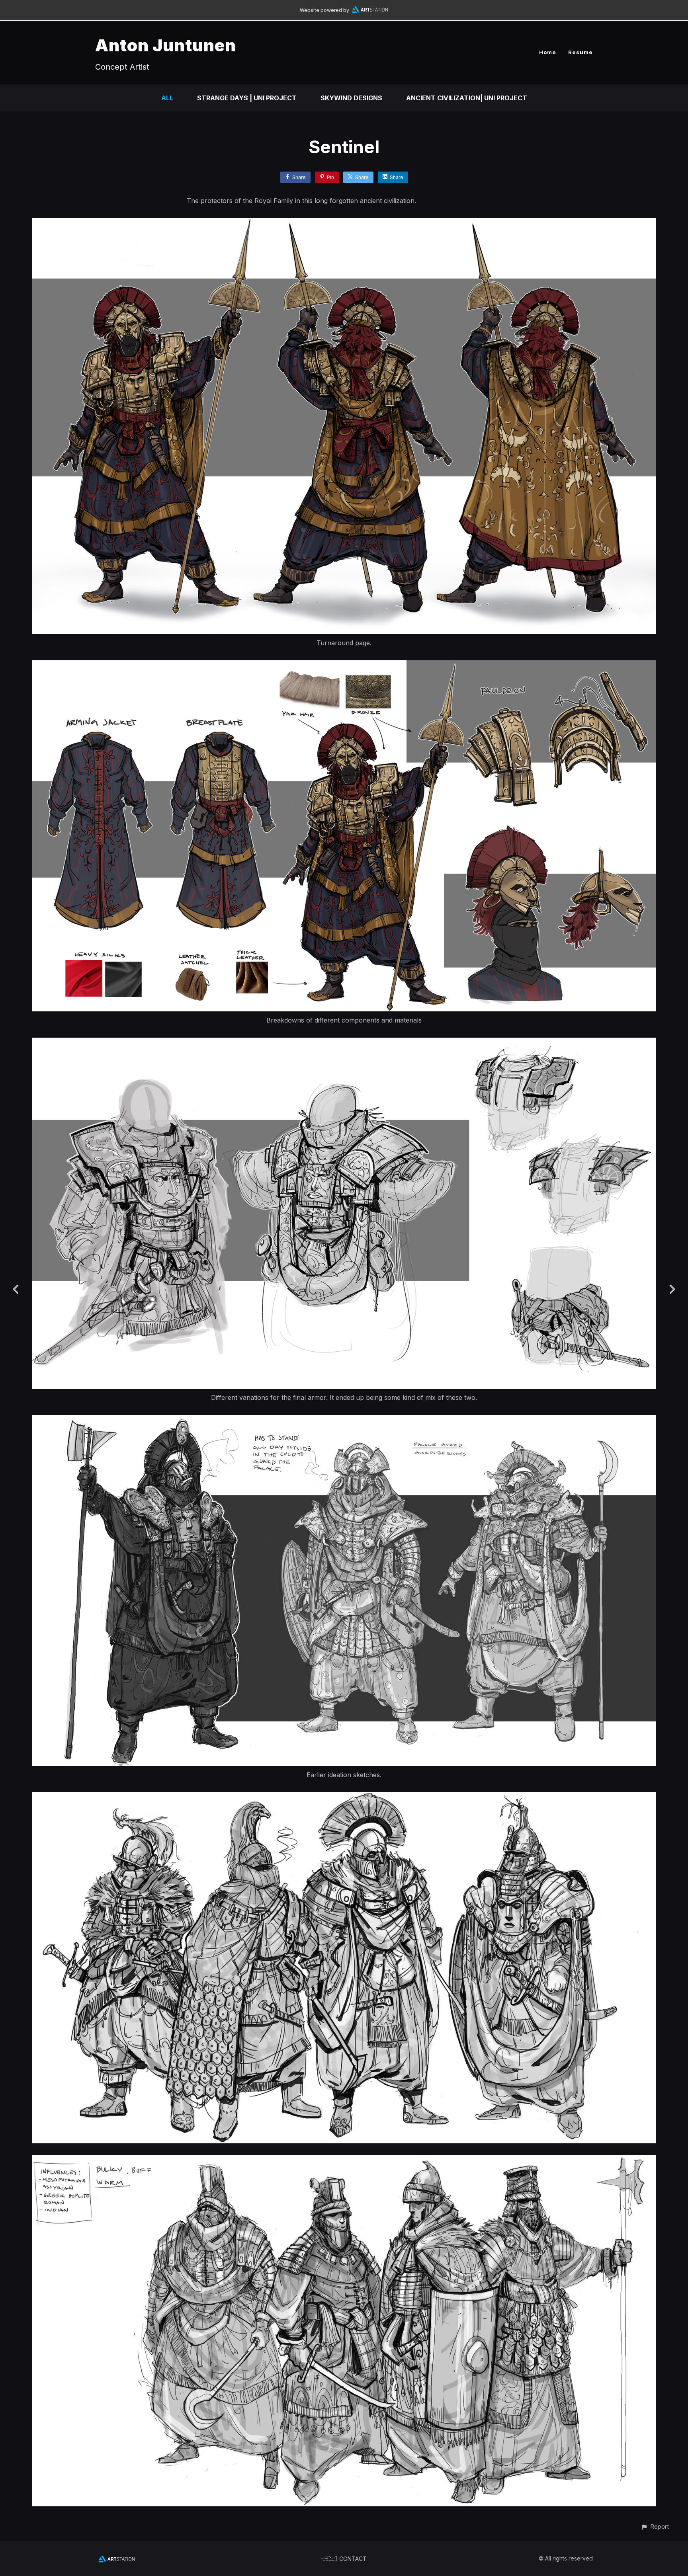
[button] (655, 2526)
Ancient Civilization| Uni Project (467, 98)
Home (548, 52)
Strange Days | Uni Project (247, 98)
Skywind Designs (351, 98)
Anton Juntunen (166, 45)
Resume (580, 52)
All (167, 98)
